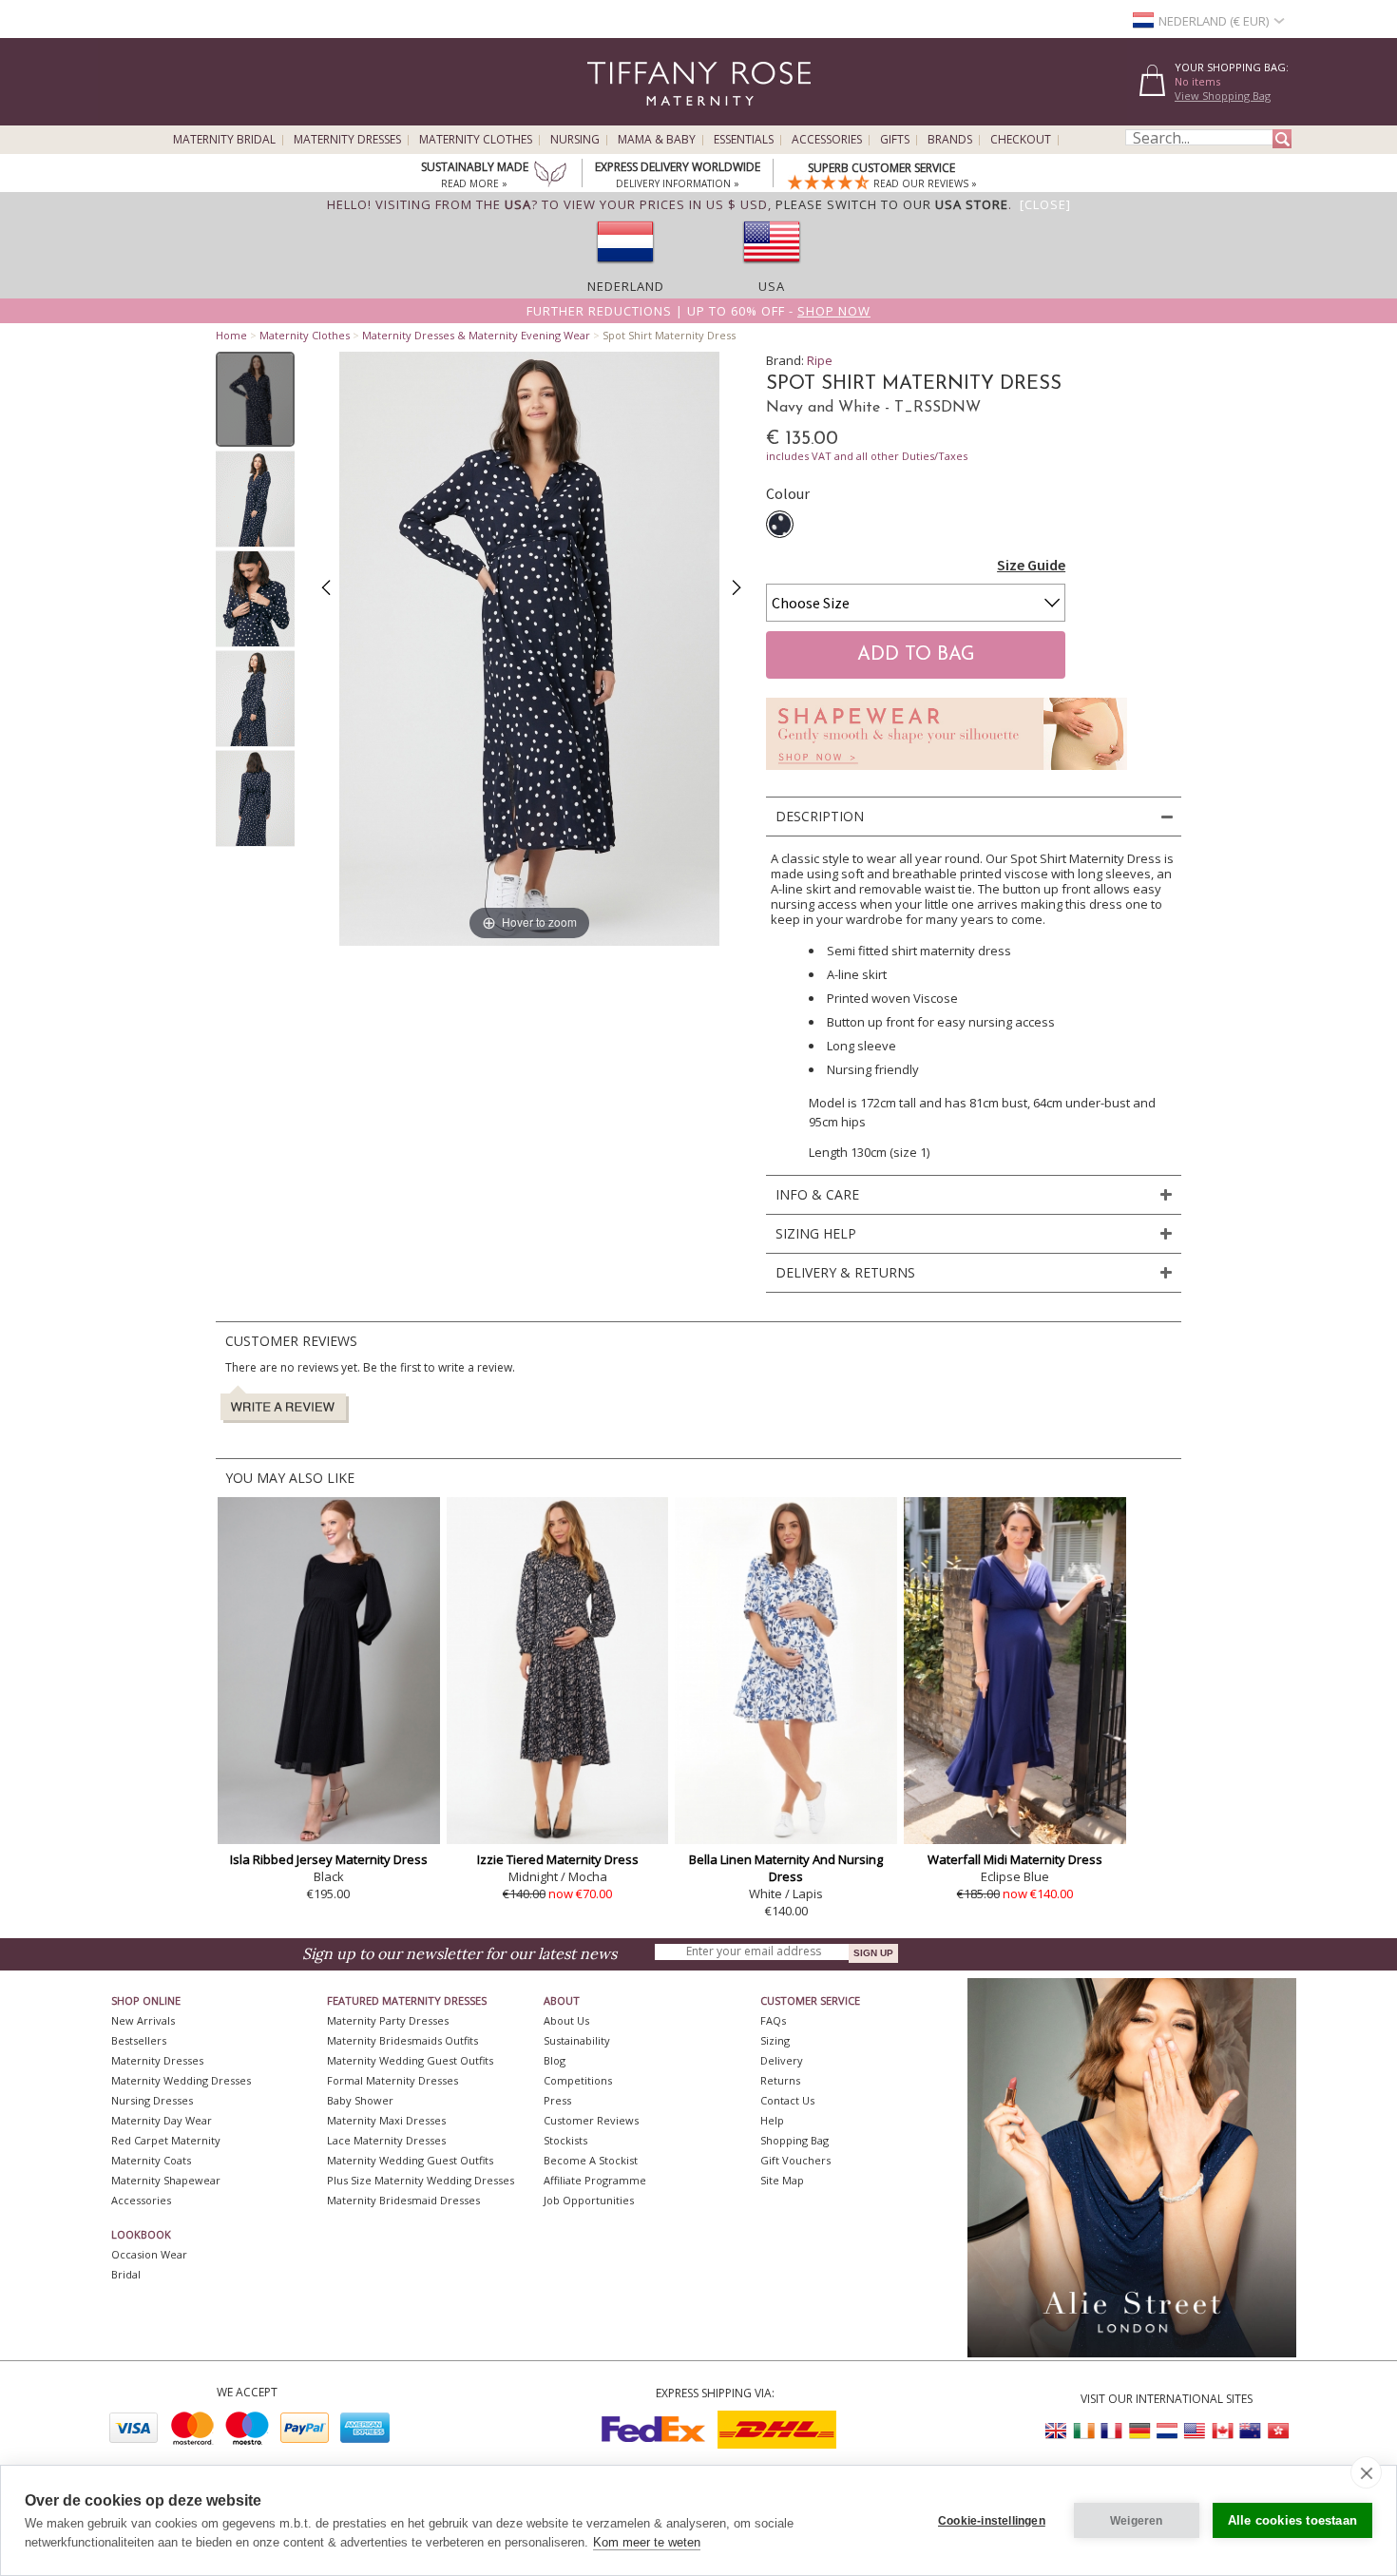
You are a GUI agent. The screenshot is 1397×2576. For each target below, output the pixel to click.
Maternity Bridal (224, 140)
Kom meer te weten (647, 2542)
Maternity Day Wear (162, 2120)
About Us (566, 2020)
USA (772, 286)
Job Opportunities (589, 2200)
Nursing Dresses (152, 2100)
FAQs (773, 2020)
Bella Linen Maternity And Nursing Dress (786, 1868)
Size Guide (1031, 565)
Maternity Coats (151, 2160)
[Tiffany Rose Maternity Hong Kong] (1277, 2431)
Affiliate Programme (595, 2180)
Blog (555, 2060)
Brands (950, 140)
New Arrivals (143, 2020)
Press (557, 2100)
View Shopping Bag (1223, 96)
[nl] (625, 269)
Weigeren (1137, 2521)
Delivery (782, 2060)
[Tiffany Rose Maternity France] (1112, 2431)
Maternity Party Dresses (388, 2020)
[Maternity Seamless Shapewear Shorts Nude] (947, 775)
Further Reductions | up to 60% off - (698, 311)
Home (231, 335)
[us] (772, 269)
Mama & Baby (657, 140)
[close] (1366, 2472)
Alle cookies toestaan (1292, 2520)
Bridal (126, 2274)
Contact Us (787, 2100)
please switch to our (892, 204)
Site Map (782, 2180)
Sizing (775, 2040)
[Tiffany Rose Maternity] (612, 117)
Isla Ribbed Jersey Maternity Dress (329, 1859)
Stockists (565, 2140)
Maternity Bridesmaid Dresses (403, 2200)
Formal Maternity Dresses (392, 2080)
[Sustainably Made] (550, 176)
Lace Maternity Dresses (386, 2140)
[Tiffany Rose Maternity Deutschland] (1139, 2431)
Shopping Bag (794, 2140)
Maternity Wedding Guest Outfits (410, 2060)
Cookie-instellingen (992, 2521)
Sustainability (577, 2040)
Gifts (895, 140)
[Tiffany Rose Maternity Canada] (1222, 2431)
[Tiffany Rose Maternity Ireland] (1084, 2431)
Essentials (744, 140)
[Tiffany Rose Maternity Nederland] (1167, 2431)
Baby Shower (360, 2100)
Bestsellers (139, 2040)
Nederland (626, 286)
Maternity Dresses (347, 140)
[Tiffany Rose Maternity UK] (1057, 2431)
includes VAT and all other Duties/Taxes (867, 456)
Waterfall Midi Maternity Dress (1015, 1859)
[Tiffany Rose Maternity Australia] (1250, 2431)
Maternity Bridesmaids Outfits (402, 2040)
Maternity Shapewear (166, 2180)
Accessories (827, 140)
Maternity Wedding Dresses (181, 2080)
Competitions (578, 2080)
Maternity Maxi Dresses (386, 2120)
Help (772, 2120)
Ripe (820, 360)
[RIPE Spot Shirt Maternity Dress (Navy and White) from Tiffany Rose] (255, 399)
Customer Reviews (591, 2120)
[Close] (1045, 204)
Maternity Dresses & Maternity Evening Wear (476, 335)
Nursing (575, 140)
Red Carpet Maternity (166, 2140)
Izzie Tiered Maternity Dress (558, 1859)
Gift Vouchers (795, 2160)
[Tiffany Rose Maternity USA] (1195, 2431)
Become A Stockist (591, 2160)
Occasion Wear (149, 2254)
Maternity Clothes (476, 140)
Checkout (1021, 140)
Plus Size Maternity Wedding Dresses (421, 2180)
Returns (780, 2080)
